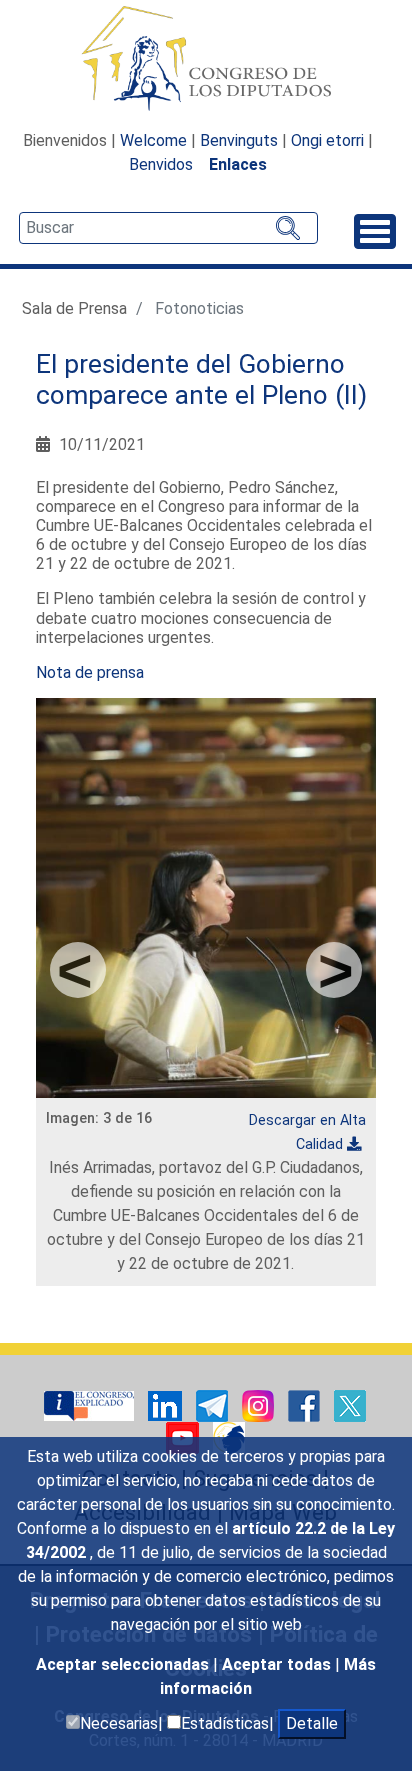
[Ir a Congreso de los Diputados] (206, 58)
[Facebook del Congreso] (306, 1404)
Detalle (312, 1723)
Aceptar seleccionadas (124, 1664)
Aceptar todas (278, 1664)
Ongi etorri (327, 140)
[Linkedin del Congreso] (167, 1404)
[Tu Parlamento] (91, 1404)
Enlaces (238, 164)
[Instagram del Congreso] (260, 1404)
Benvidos (161, 164)
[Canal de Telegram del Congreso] (214, 1404)
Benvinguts (239, 140)
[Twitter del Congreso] (350, 1404)
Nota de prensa (90, 672)
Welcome (153, 140)
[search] (168, 228)
